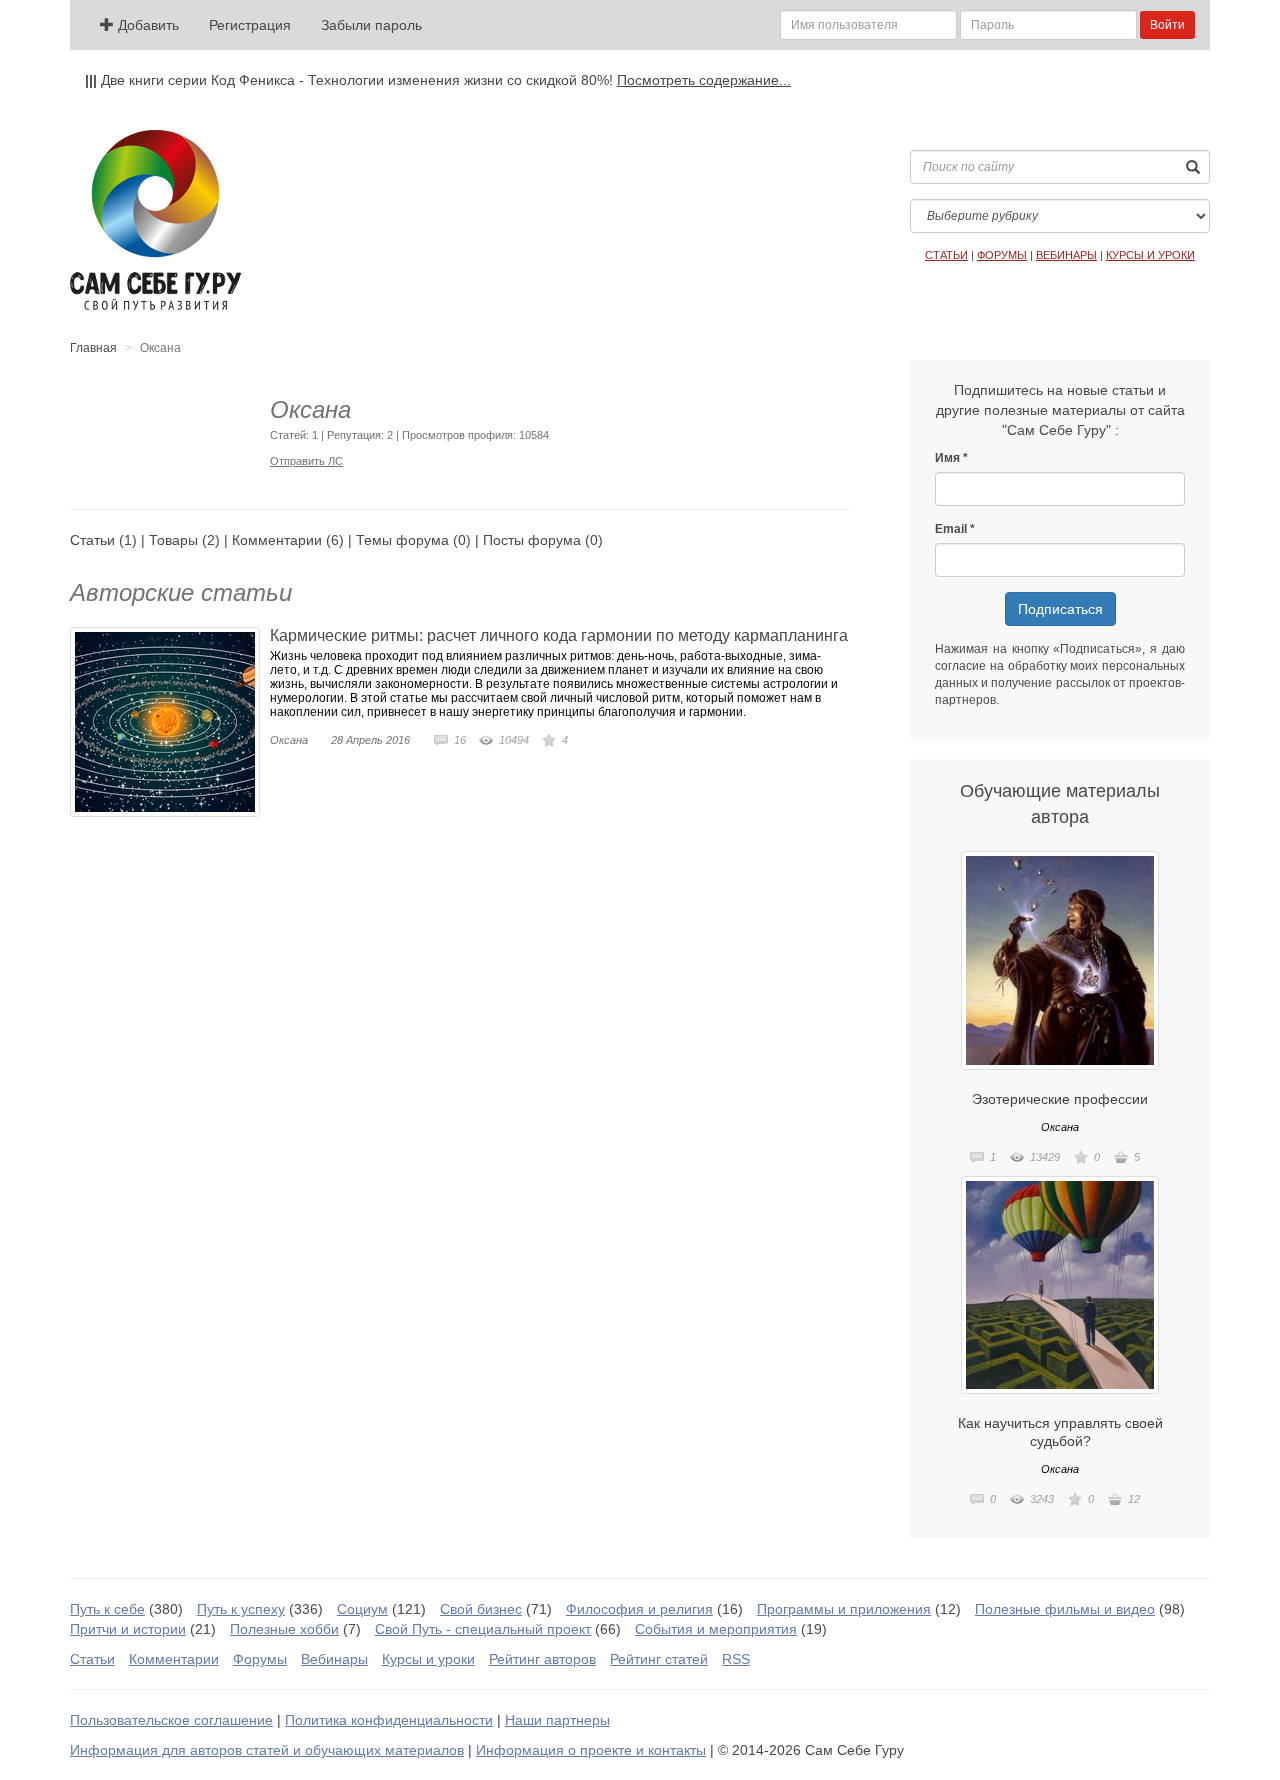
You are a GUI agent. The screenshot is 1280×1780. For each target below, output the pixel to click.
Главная (93, 348)
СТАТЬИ (946, 255)
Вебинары (334, 1659)
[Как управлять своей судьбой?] (1060, 1285)
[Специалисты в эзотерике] (1060, 960)
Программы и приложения (844, 1609)
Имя (947, 458)
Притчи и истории (128, 1629)
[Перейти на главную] (155, 220)
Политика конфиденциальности (389, 1720)
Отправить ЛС (306, 461)
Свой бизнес (481, 1609)
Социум (362, 1609)
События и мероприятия (716, 1629)
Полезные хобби (284, 1629)
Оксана (289, 740)
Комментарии (277, 540)
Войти (1167, 25)
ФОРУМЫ (1002, 255)
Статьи (92, 540)
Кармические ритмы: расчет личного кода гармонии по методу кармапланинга (559, 635)
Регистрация (250, 25)
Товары (173, 540)
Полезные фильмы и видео (1065, 1609)
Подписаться (1060, 609)
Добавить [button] (146, 25)
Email (951, 529)
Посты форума (532, 540)
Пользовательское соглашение (171, 1720)
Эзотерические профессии (1060, 1099)
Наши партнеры (557, 1720)
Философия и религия (639, 1609)
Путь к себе (107, 1609)
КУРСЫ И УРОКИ (1150, 255)
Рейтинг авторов (542, 1659)
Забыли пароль (371, 25)
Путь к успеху (241, 1609)
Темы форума (402, 540)
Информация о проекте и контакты (591, 1750)
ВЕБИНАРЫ (1066, 255)
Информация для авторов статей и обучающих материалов (267, 1750)
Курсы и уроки (428, 1659)
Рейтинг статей (659, 1659)
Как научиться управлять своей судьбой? (1060, 1432)
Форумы (260, 1659)
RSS (736, 1659)
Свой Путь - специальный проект (483, 1629)
